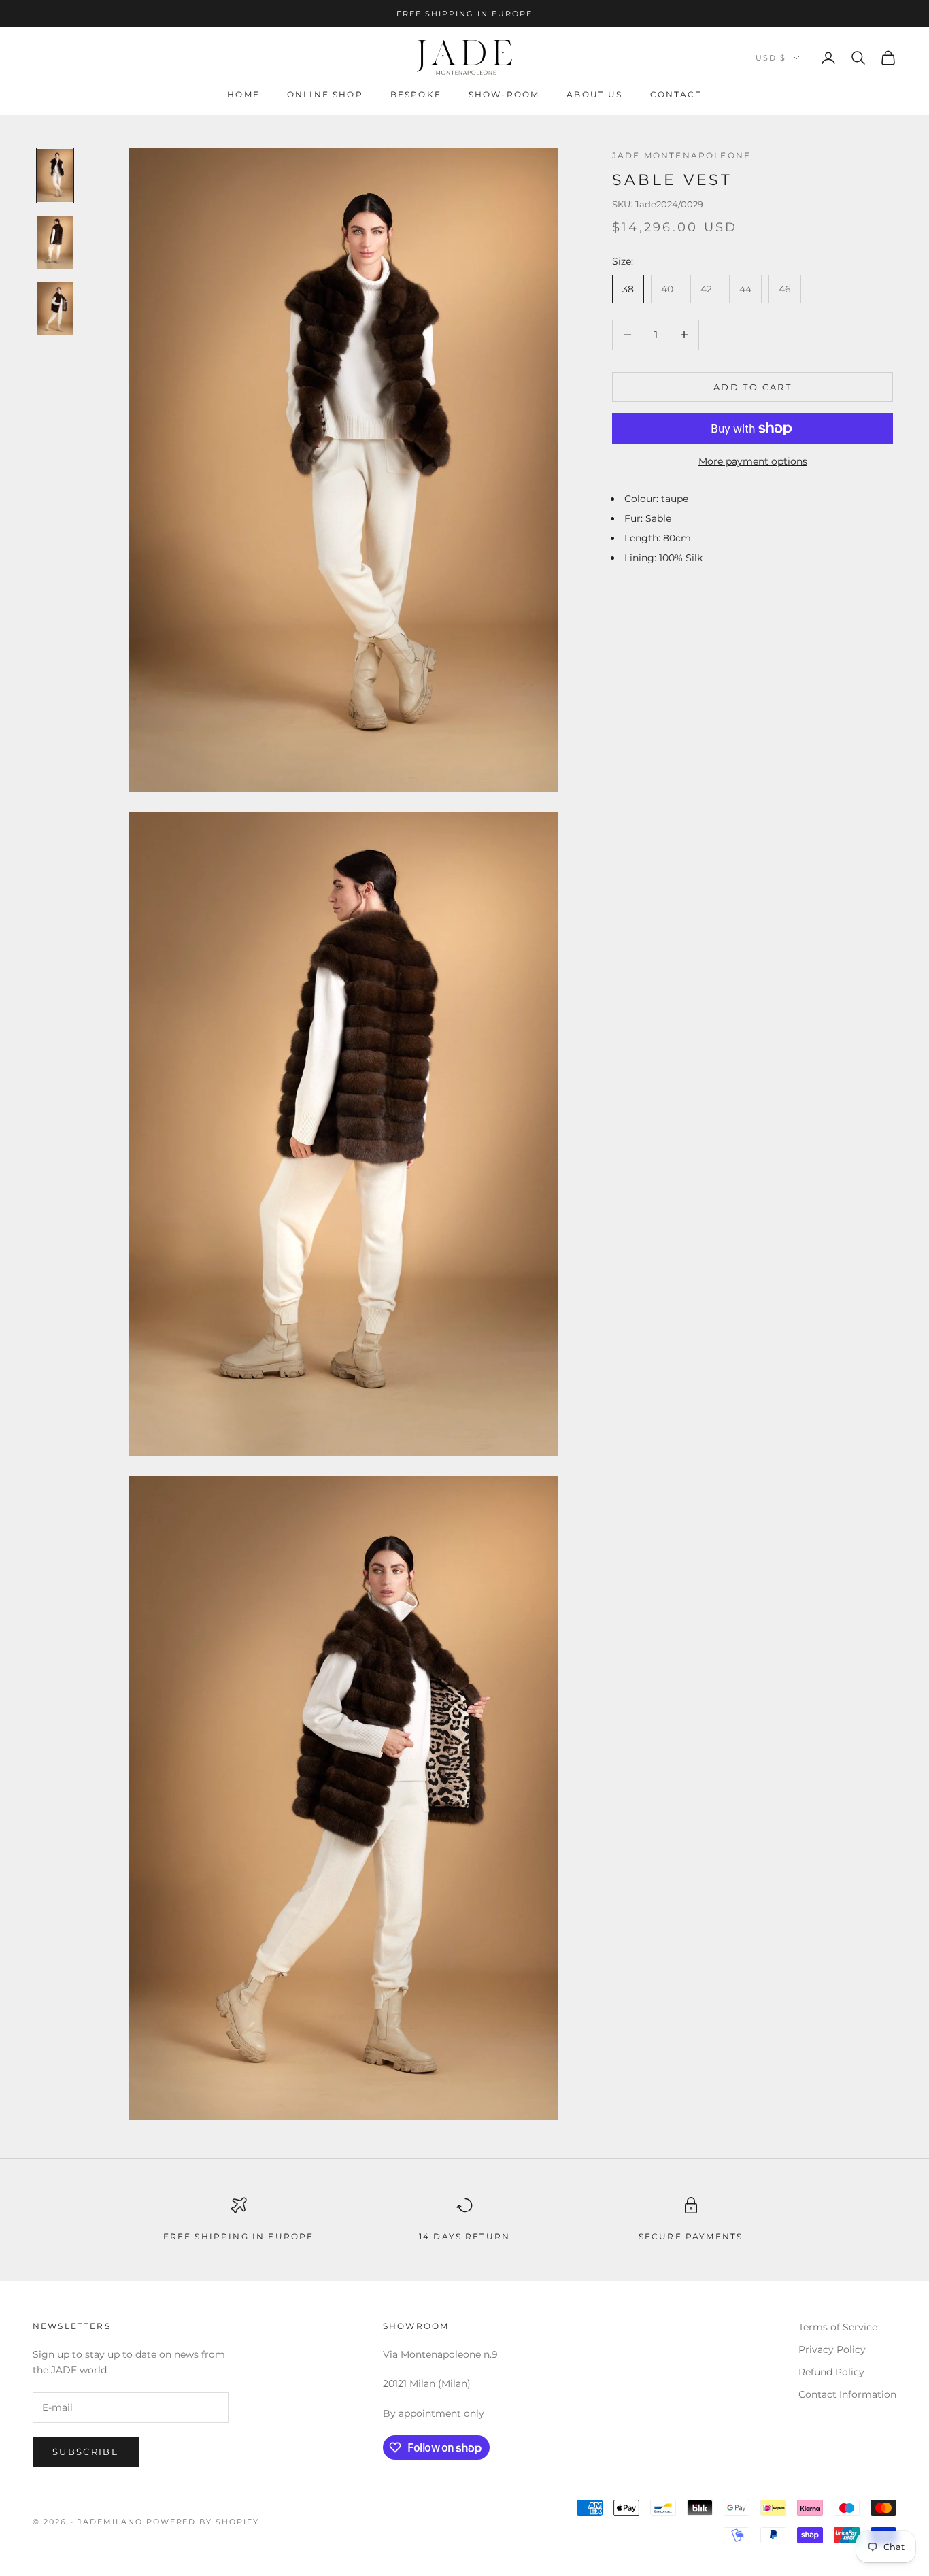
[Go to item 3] (55, 309)
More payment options (753, 461)
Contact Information (847, 2394)
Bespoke (416, 95)
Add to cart (753, 386)
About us (594, 95)
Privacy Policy (832, 2349)
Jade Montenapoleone (681, 155)
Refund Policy (831, 2372)
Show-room (504, 95)
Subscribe (86, 2452)
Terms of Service (838, 2327)
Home (243, 95)
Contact (676, 95)
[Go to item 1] (55, 175)
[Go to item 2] (55, 242)
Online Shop (325, 95)
